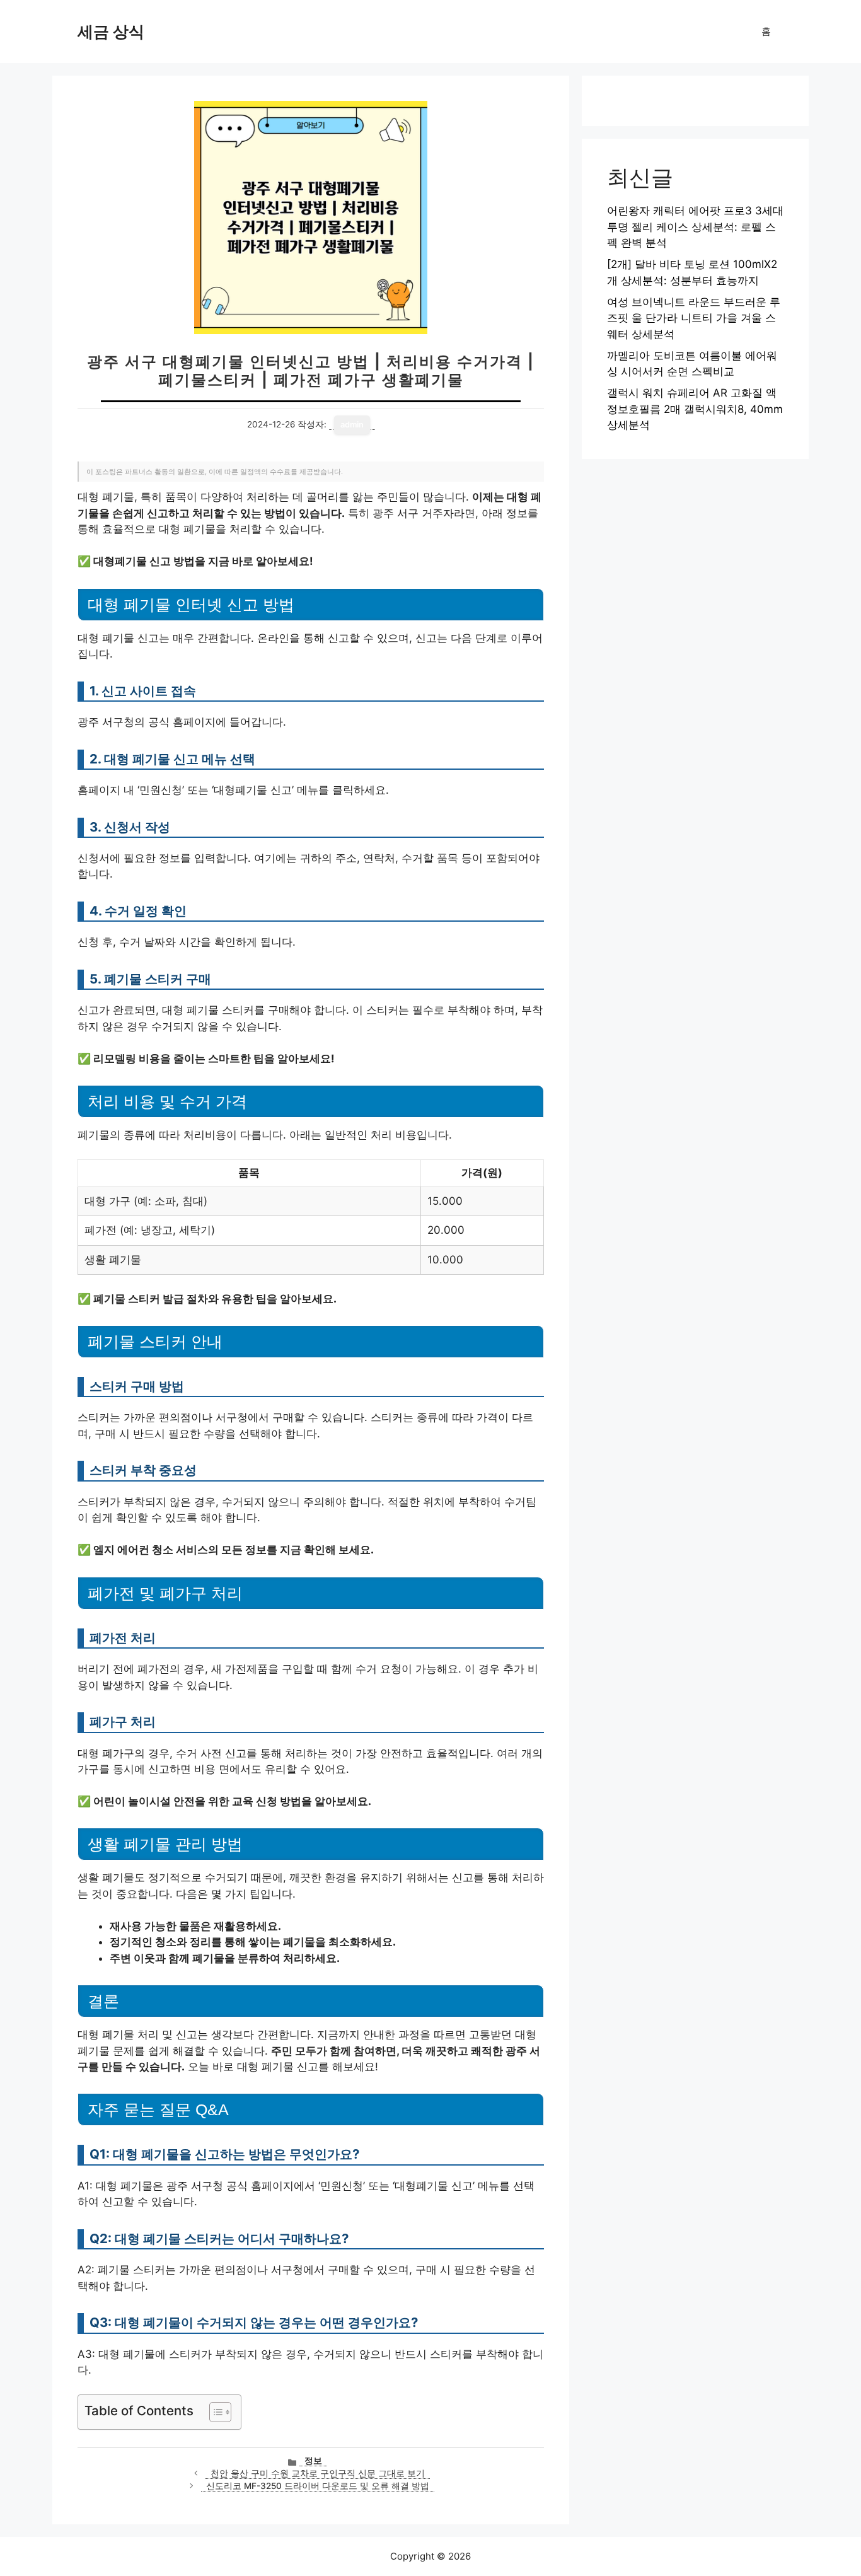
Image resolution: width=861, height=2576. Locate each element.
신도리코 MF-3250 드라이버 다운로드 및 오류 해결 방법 (318, 2486)
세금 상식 (111, 32)
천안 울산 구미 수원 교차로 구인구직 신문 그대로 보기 (318, 2473)
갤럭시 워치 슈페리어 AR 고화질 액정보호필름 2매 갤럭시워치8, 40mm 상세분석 (695, 409)
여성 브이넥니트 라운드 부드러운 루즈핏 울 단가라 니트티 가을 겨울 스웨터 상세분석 (694, 318)
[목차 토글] (214, 2412)
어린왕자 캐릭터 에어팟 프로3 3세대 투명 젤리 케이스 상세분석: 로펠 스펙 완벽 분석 (695, 227)
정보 (313, 2461)
